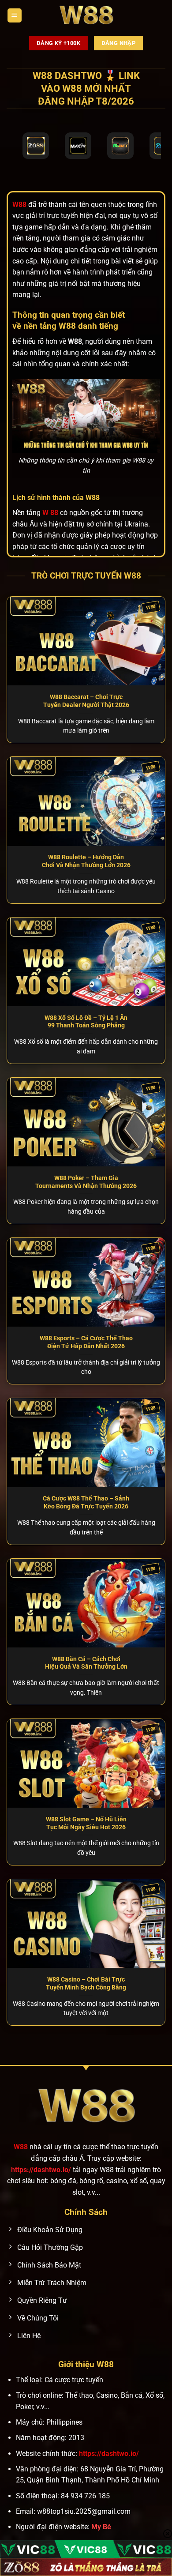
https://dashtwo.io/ (41, 2170)
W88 (21, 2147)
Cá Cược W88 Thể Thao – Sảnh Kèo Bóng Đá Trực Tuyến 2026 (86, 1502)
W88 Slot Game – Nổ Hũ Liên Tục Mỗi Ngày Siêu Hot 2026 (86, 1823)
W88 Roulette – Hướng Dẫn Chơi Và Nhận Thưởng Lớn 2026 (86, 861)
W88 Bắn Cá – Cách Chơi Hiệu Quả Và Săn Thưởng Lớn (86, 1663)
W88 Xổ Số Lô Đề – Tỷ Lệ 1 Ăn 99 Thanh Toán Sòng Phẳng (86, 1022)
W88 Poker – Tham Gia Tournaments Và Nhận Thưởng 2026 (86, 1182)
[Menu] (15, 16)
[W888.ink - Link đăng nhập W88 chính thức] (86, 15)
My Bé (101, 2527)
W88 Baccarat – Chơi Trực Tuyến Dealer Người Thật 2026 (86, 701)
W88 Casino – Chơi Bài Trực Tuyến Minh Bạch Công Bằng (86, 1983)
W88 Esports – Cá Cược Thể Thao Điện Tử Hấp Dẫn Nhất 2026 (86, 1342)
